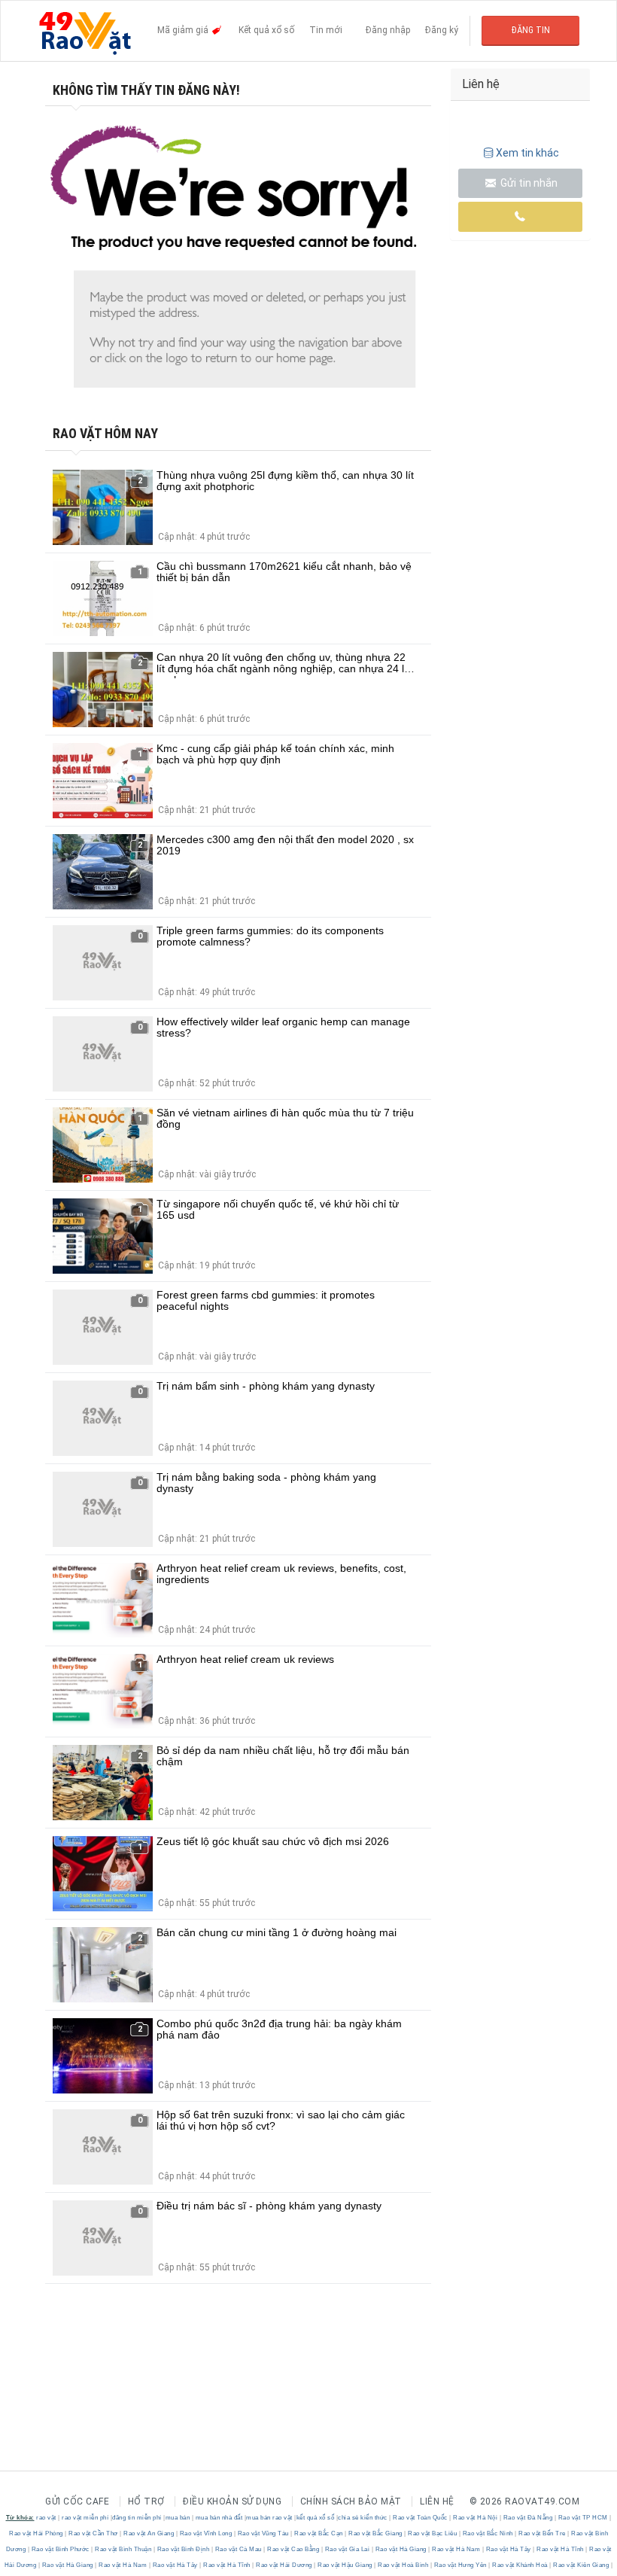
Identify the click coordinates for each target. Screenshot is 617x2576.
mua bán (178, 2518)
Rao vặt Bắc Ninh (488, 2533)
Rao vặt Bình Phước (60, 2549)
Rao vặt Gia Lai (347, 2549)
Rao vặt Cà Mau (238, 2549)
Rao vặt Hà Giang (401, 2549)
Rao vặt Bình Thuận (123, 2549)
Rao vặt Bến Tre (543, 2533)
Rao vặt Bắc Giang (376, 2533)
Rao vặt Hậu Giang (345, 2565)
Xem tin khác (527, 153)
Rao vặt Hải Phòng (37, 2533)
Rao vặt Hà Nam (456, 2549)
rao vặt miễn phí (85, 2518)
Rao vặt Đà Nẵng (528, 2518)
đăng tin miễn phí (137, 2518)
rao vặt (46, 2518)
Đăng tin (531, 30)
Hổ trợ (146, 2501)
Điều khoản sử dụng (232, 2501)
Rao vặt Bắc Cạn (319, 2533)
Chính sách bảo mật (351, 2501)
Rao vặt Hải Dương (284, 2565)
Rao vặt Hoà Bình (403, 2565)
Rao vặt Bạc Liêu (433, 2533)
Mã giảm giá (184, 30)
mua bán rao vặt (269, 2518)
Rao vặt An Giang (149, 2533)
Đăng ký (442, 30)
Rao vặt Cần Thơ (94, 2533)
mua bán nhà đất (219, 2518)
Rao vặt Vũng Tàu (263, 2533)
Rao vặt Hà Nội (476, 2518)
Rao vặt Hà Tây (508, 2549)
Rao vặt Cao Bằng (293, 2549)
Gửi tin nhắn (528, 183)
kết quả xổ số (316, 2518)
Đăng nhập (388, 30)
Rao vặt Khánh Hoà (520, 2565)
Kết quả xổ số (266, 30)
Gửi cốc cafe (77, 2501)
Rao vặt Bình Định (183, 2549)
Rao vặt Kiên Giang (581, 2565)
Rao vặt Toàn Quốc (421, 2518)
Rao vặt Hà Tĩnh (561, 2549)
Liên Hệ (437, 2501)
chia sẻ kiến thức (363, 2518)
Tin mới (326, 30)
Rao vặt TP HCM (583, 2518)
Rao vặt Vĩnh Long (206, 2533)
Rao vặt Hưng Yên (460, 2565)
